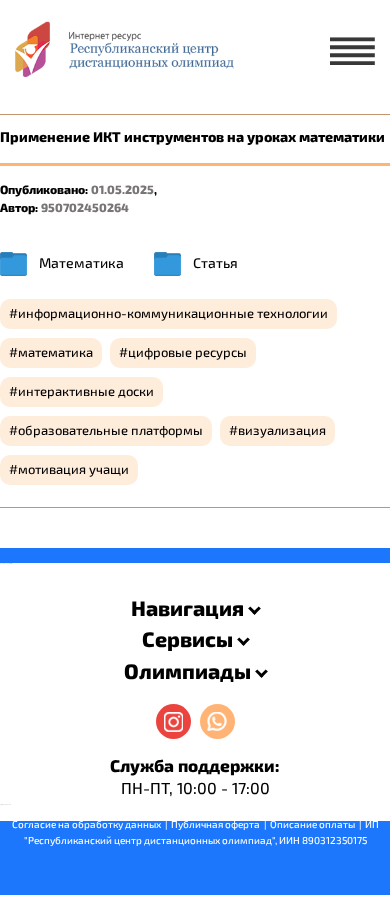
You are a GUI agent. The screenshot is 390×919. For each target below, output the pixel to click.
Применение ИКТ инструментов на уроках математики (192, 136)
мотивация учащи (73, 469)
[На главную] (123, 56)
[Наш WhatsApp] (217, 721)
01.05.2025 (122, 189)
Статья (215, 262)
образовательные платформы (110, 430)
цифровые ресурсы (187, 352)
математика (55, 352)
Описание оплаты (312, 824)
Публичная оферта (215, 824)
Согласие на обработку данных (86, 824)
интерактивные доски (86, 391)
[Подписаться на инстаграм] (173, 721)
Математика (81, 262)
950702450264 (85, 207)
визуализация (282, 430)
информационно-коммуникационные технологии (173, 313)
